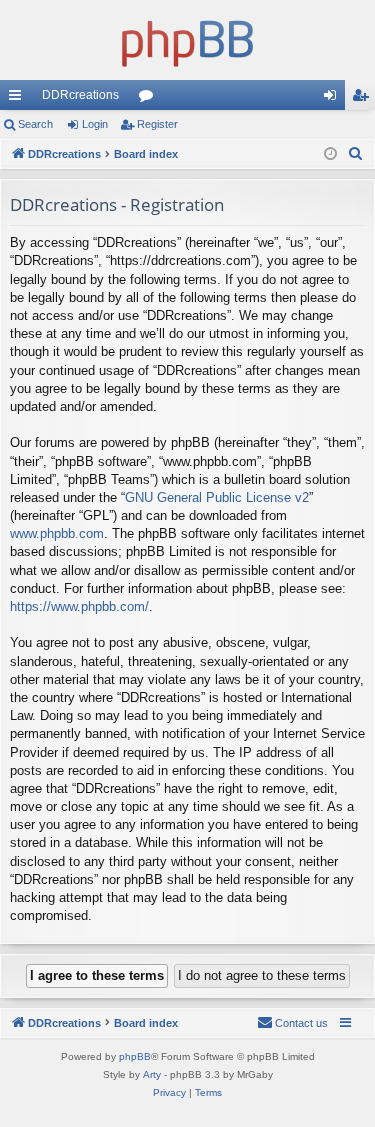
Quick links (19, 99)
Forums (150, 99)
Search (35, 124)
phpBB (135, 1056)
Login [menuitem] (334, 99)
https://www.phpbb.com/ (79, 606)
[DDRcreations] (187, 40)
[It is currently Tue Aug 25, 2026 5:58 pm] (330, 154)
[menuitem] (356, 154)
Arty (152, 1074)
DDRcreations (80, 95)
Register (157, 124)
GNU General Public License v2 (217, 497)
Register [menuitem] (364, 99)
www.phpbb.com (57, 533)
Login (95, 124)
